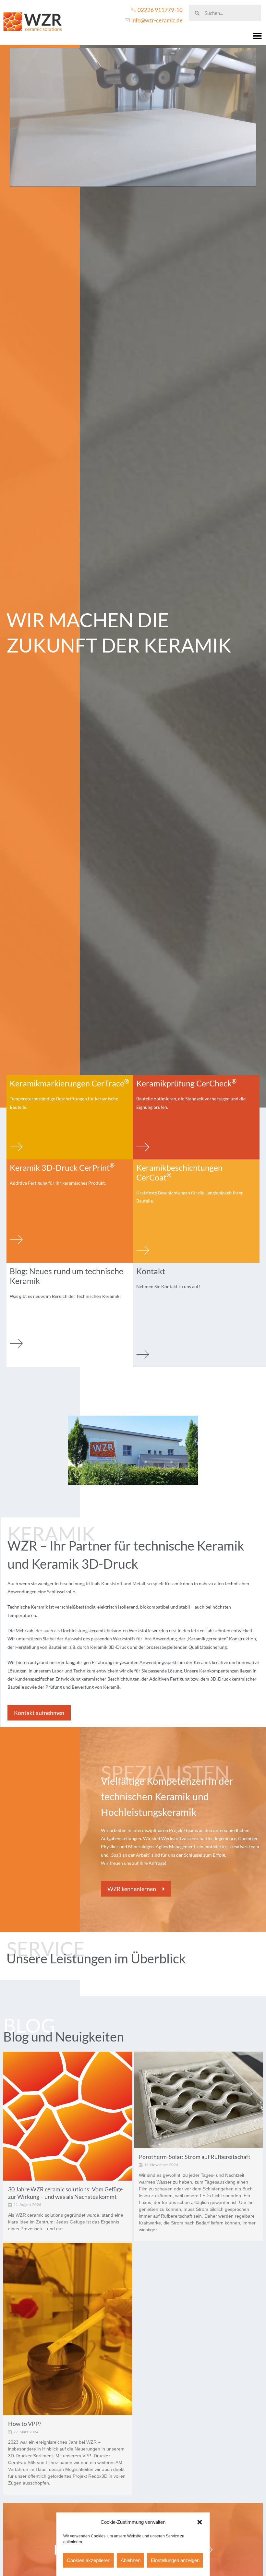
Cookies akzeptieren (89, 2560)
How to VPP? (25, 2424)
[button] (200, 2522)
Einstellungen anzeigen (175, 2560)
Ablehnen (131, 2560)
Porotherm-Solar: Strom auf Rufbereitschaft (195, 2157)
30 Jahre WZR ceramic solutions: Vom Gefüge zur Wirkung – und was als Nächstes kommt (65, 2193)
